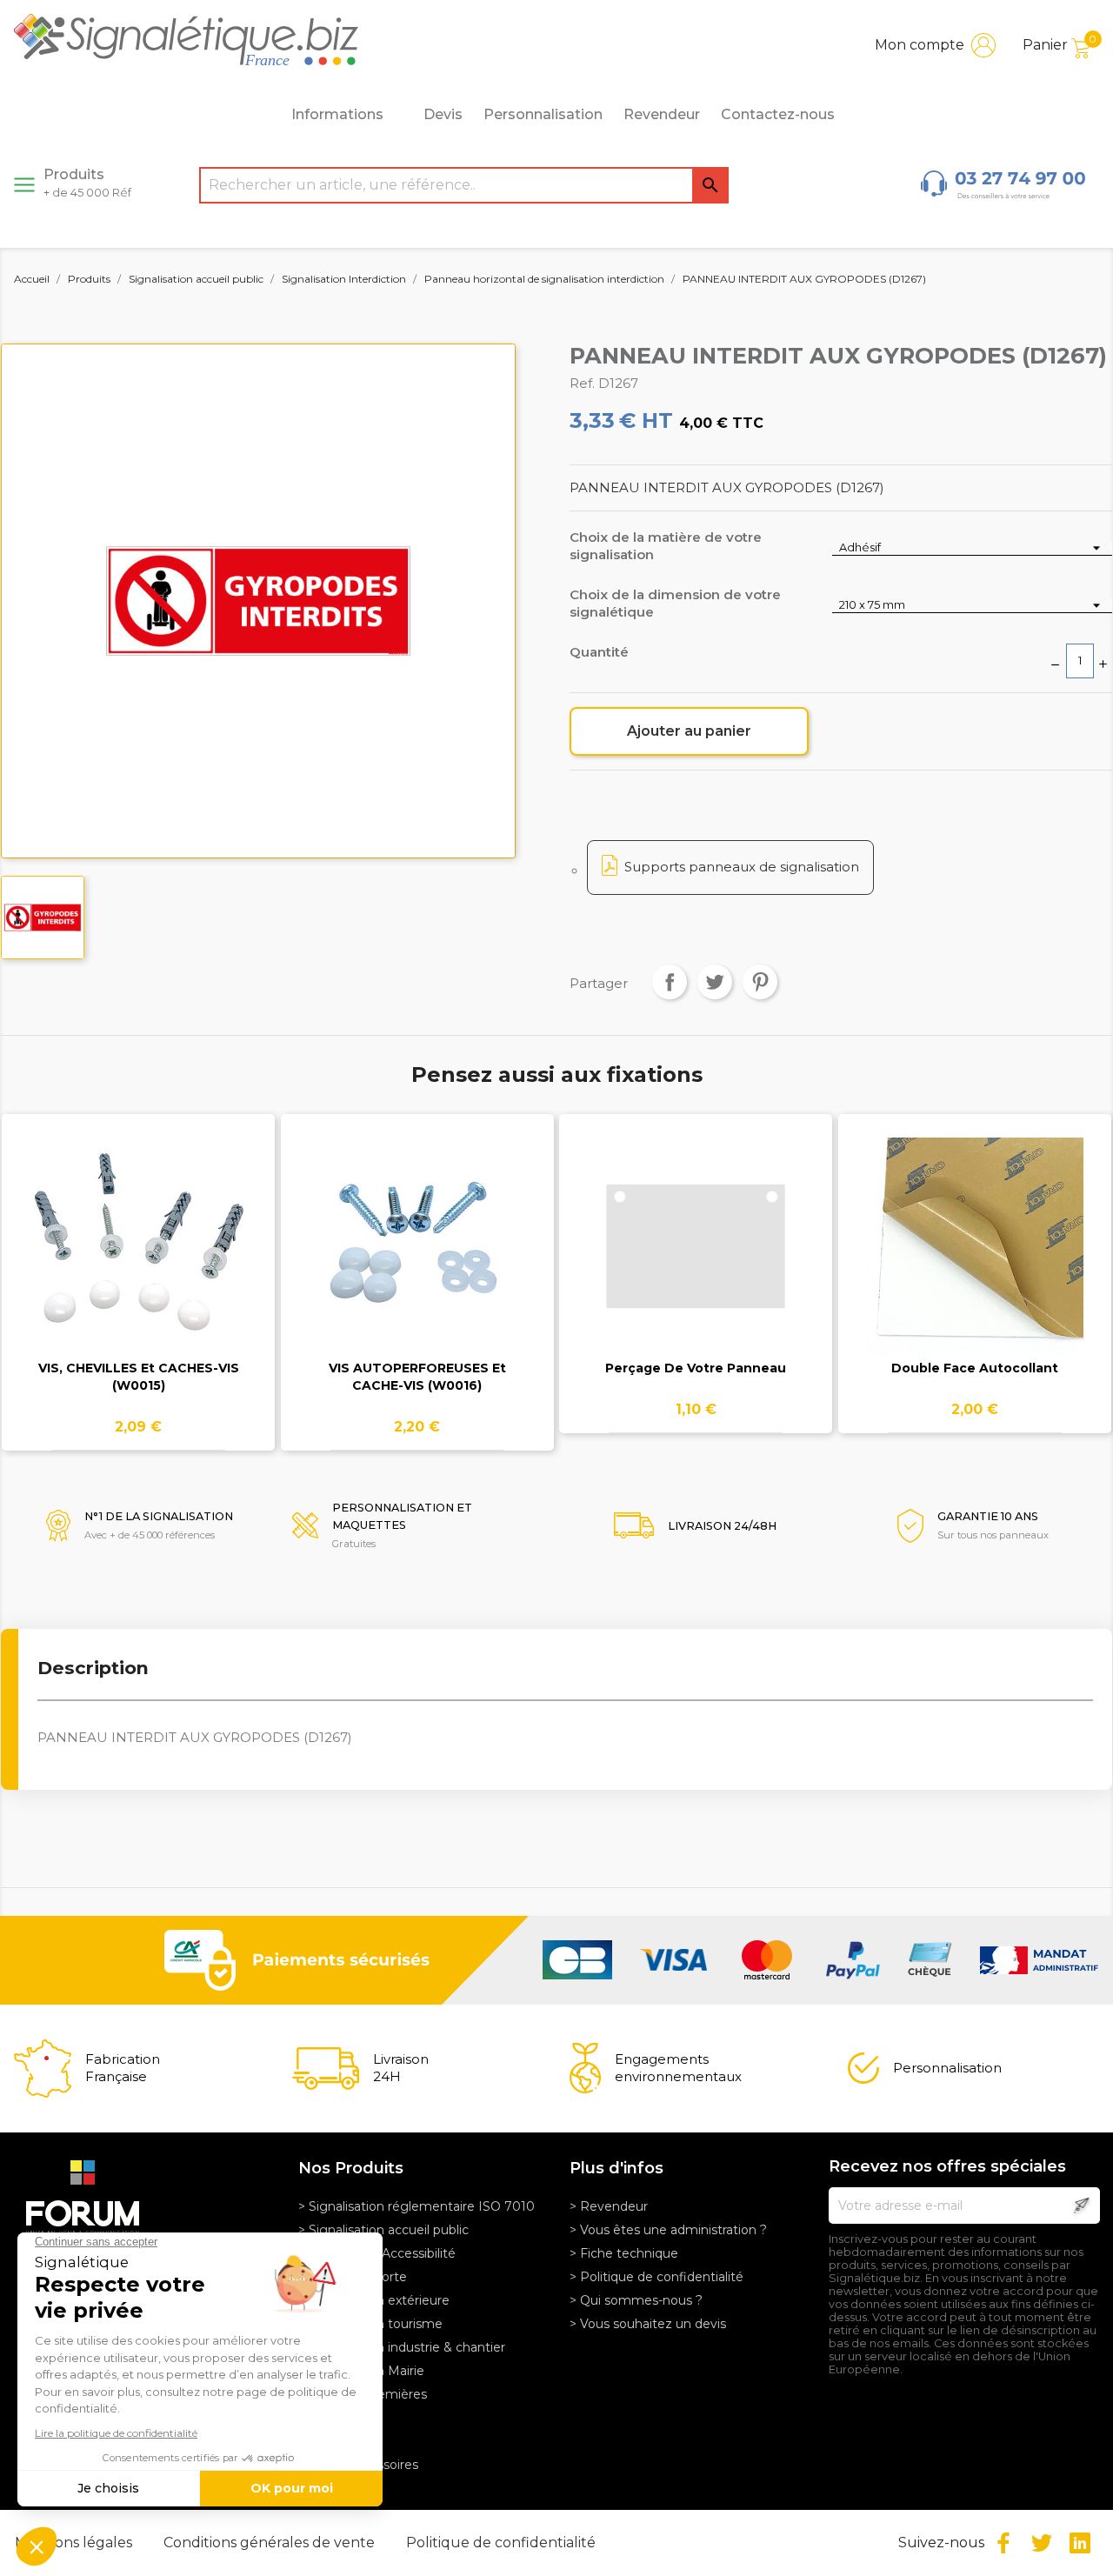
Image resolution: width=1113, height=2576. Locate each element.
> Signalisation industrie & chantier (402, 2347)
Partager (670, 982)
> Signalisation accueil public (383, 2230)
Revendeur (662, 114)
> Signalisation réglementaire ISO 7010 (417, 2206)
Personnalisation (543, 114)
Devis (443, 114)
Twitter (1042, 2543)
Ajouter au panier (689, 731)
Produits (87, 183)
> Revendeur (609, 2206)
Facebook (1003, 2543)
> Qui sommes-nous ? (636, 2300)
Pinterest (760, 982)
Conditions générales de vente (271, 2543)
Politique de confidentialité (501, 2543)
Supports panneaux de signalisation (742, 867)
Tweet (715, 982)
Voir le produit (139, 1257)
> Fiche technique (624, 2253)
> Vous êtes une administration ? (668, 2230)
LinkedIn (1080, 2543)
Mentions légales (75, 2543)
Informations (337, 114)
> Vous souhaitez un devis (648, 2324)
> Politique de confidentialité (656, 2277)
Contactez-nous (778, 114)
